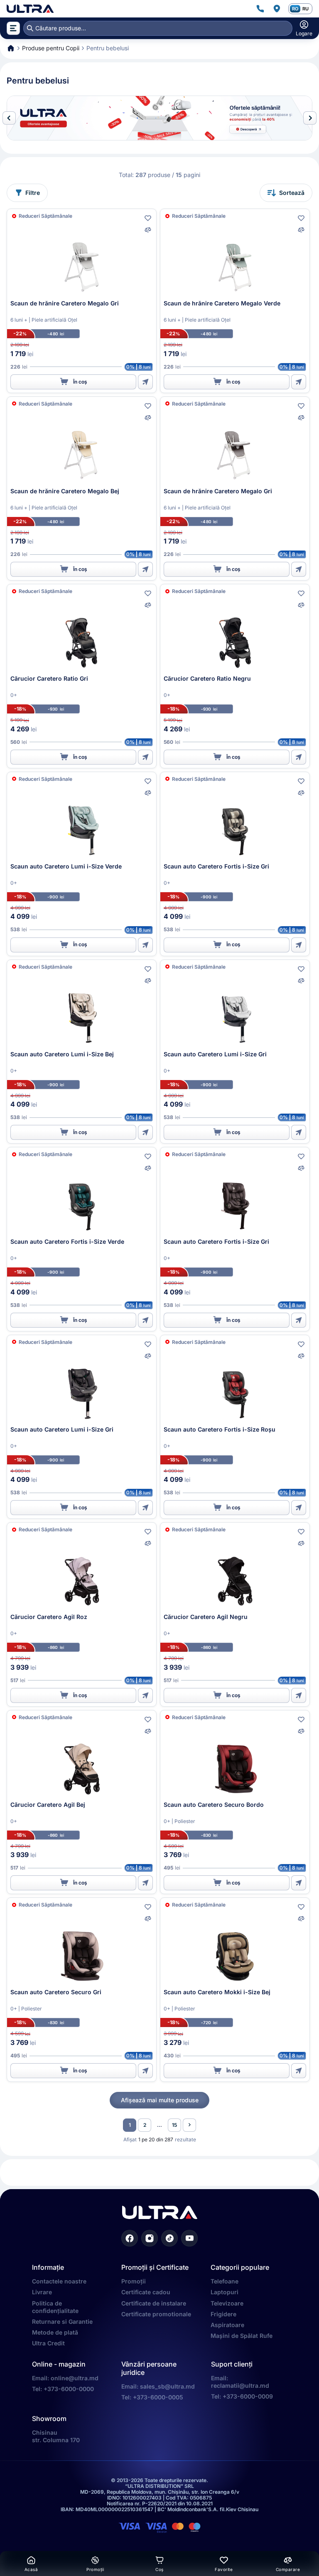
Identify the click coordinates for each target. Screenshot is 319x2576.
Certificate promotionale (156, 2314)
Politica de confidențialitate (55, 2307)
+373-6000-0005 (158, 2397)
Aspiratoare (227, 2325)
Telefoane (225, 2281)
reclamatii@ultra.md (240, 2385)
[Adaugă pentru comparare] (148, 230)
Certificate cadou (146, 2292)
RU (306, 9)
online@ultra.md (75, 2378)
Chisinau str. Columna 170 (56, 2436)
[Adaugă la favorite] (148, 218)
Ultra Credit (48, 2343)
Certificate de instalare (154, 2303)
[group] (159, 118)
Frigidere (223, 2314)
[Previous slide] (9, 118)
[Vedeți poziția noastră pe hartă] (277, 9)
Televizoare (227, 2303)
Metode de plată (55, 2332)
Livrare (42, 2292)
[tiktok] (169, 2238)
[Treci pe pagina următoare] (189, 2125)
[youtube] (189, 2238)
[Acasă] (30, 9)
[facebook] (130, 2238)
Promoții (134, 2281)
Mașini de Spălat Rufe (242, 2336)
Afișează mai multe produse (160, 2100)
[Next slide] (310, 118)
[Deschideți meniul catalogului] (13, 28)
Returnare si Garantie (62, 2321)
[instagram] (150, 2238)
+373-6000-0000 (69, 2389)
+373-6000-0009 (248, 2396)
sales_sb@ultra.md (167, 2386)
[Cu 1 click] (145, 382)
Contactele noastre (59, 2281)
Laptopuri (225, 2292)
